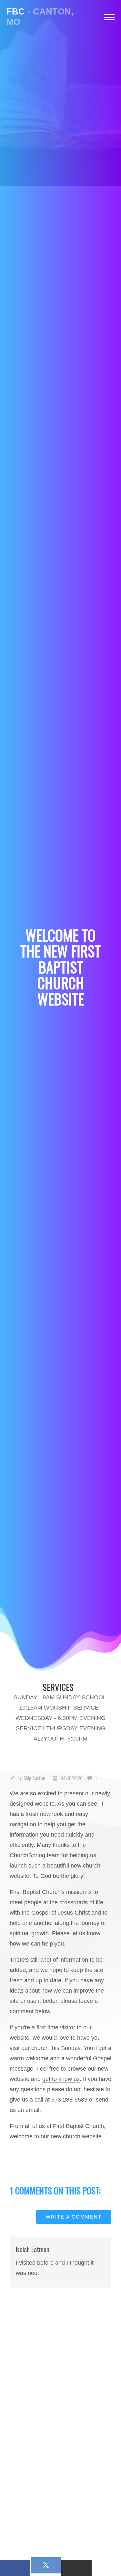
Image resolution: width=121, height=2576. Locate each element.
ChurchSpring (27, 1855)
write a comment (74, 2217)
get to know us (61, 2079)
